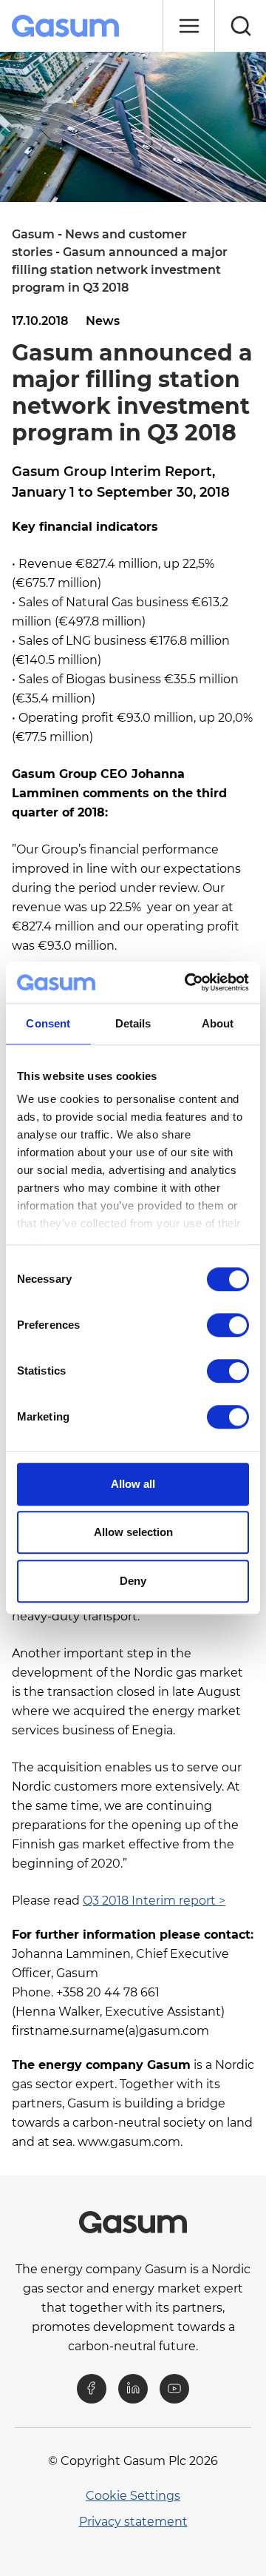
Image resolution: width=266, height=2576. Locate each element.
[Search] (240, 26)
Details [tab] (133, 1023)
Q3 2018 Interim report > (154, 1901)
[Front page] (67, 26)
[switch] (228, 1325)
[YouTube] (174, 2389)
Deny (133, 1581)
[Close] (188, 26)
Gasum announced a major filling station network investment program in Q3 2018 (120, 270)
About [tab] (218, 1023)
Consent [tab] (48, 1023)
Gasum (33, 234)
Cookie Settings (133, 2496)
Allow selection (133, 1532)
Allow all (133, 1484)
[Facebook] (92, 2389)
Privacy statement (133, 2522)
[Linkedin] (133, 2389)
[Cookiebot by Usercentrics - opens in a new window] (188, 982)
